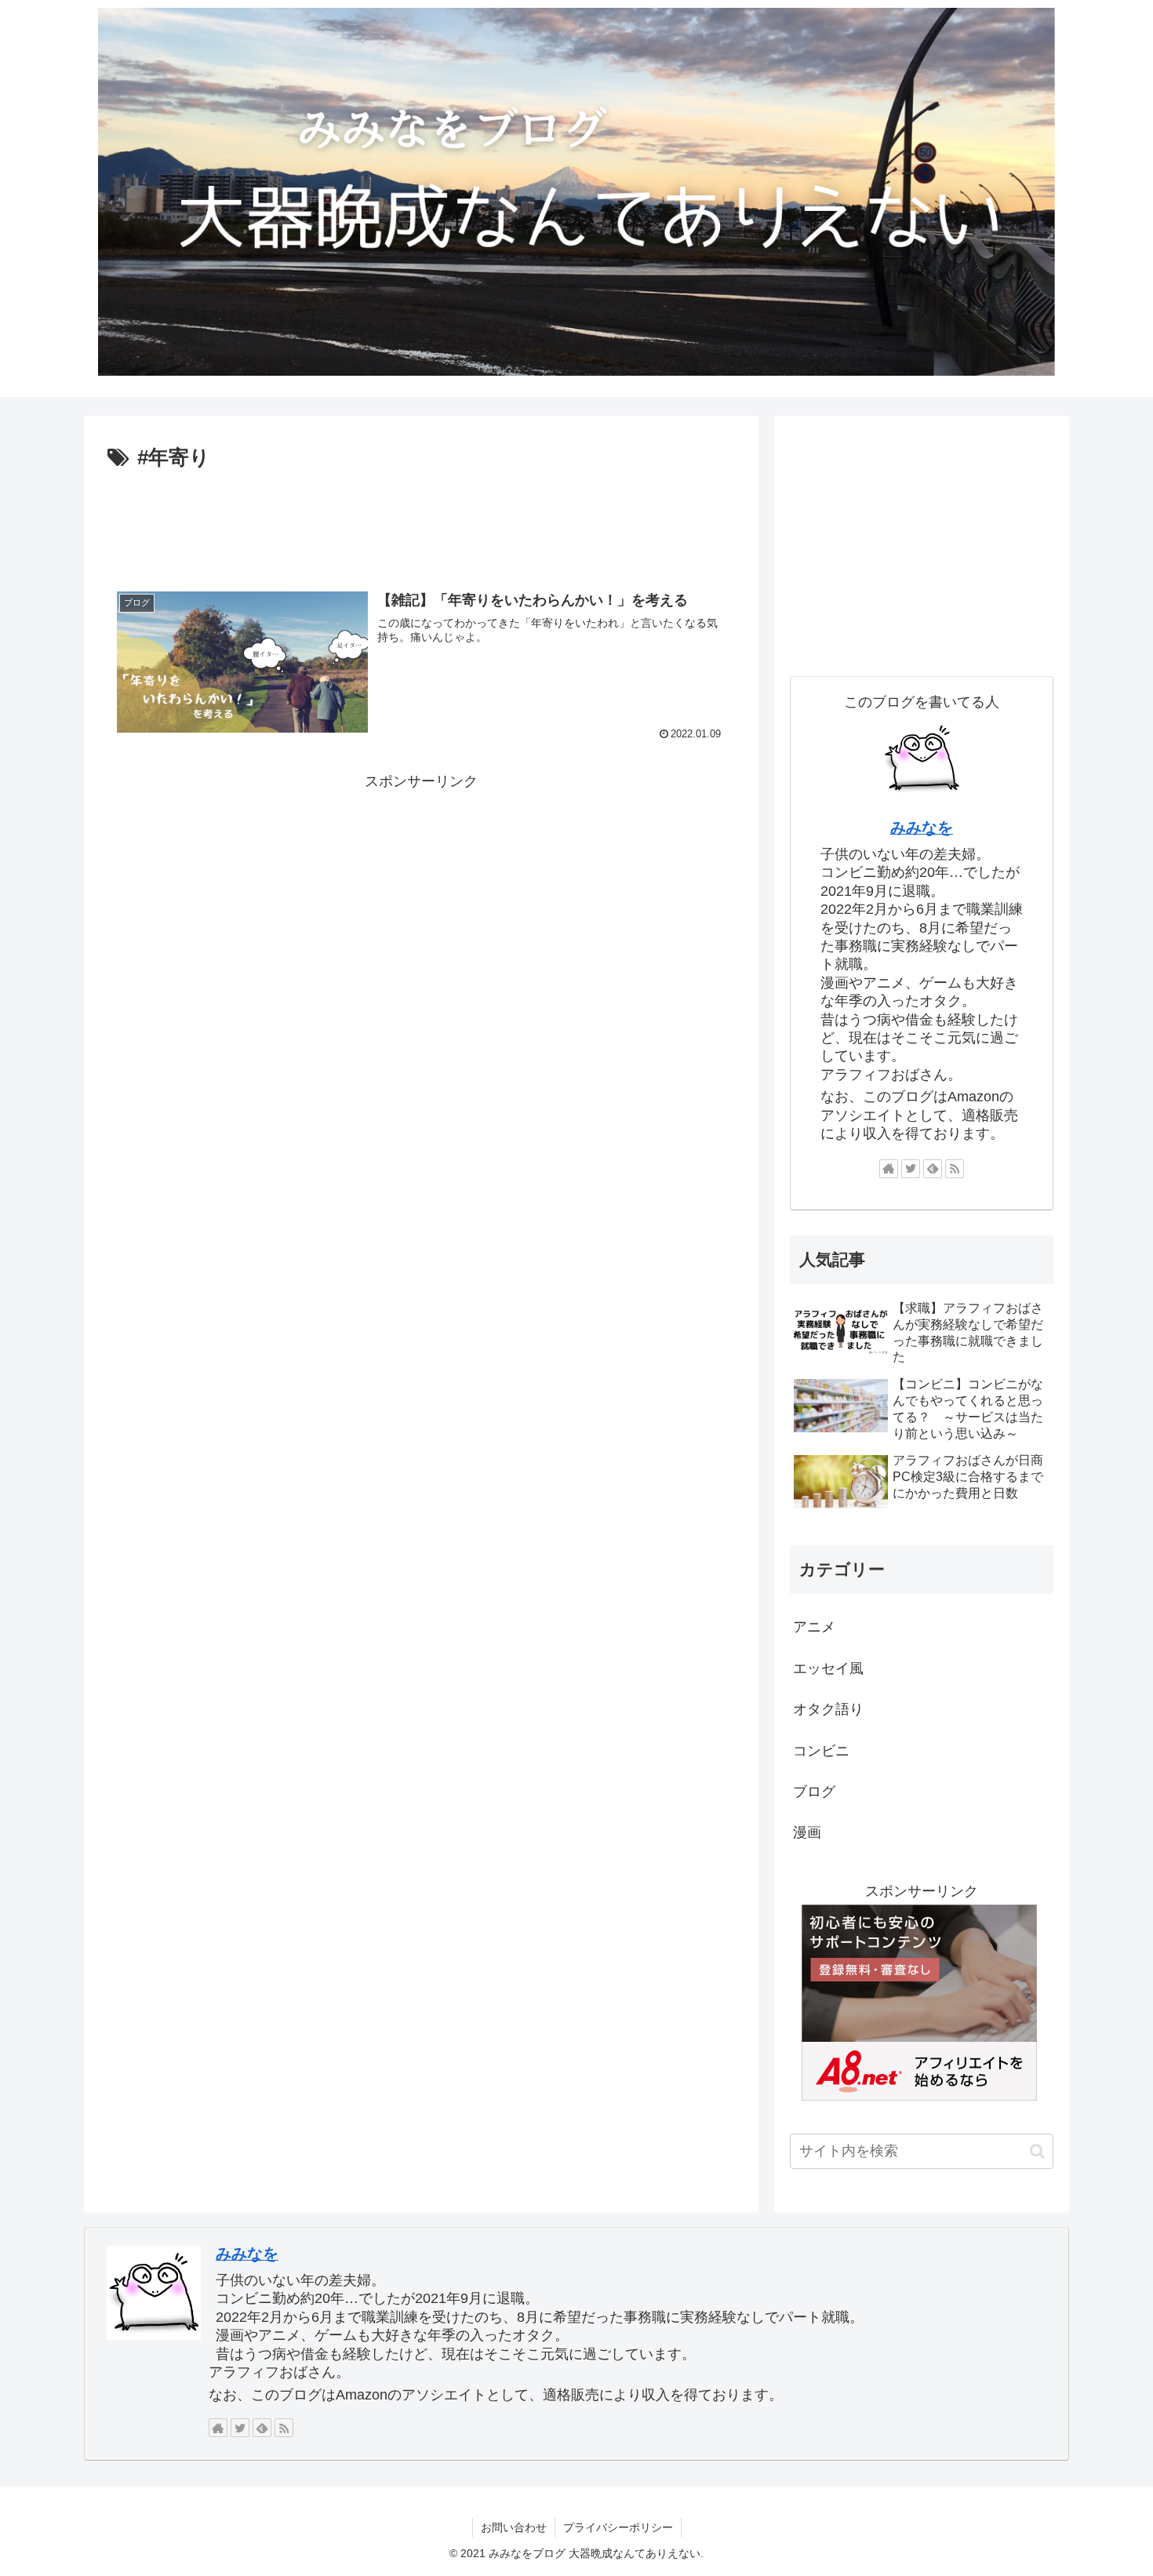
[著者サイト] (889, 1169)
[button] (1037, 2151)
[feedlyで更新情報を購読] (933, 1169)
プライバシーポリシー (618, 2527)
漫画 (807, 1832)
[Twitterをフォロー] (911, 1169)
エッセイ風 (828, 1668)
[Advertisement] (421, 518)
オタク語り (828, 1709)
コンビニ (821, 1751)
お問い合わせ (514, 2527)
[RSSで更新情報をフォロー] (955, 1169)
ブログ (814, 1792)
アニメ (814, 1627)
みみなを (922, 828)
